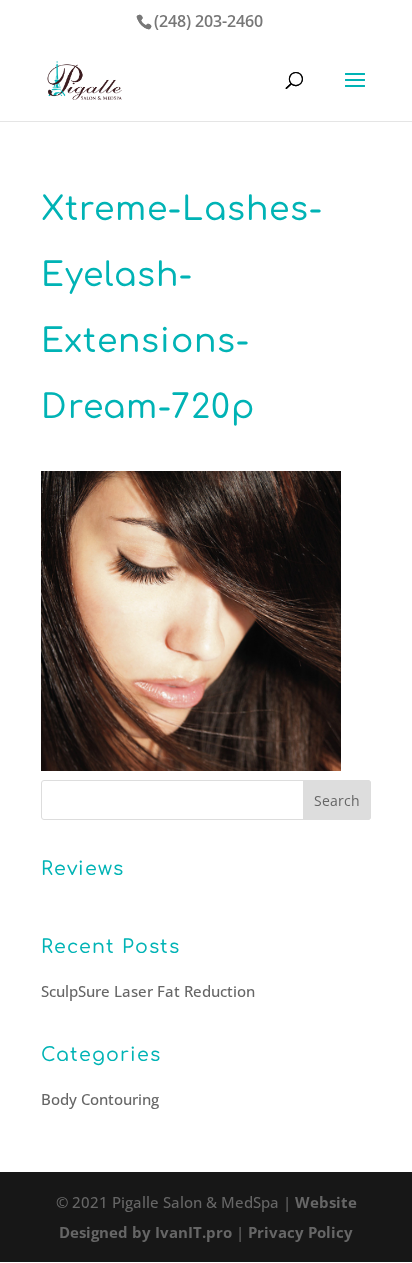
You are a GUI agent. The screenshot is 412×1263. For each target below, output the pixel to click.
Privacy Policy (300, 1232)
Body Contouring (100, 1099)
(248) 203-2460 (208, 21)
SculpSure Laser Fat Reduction (148, 991)
